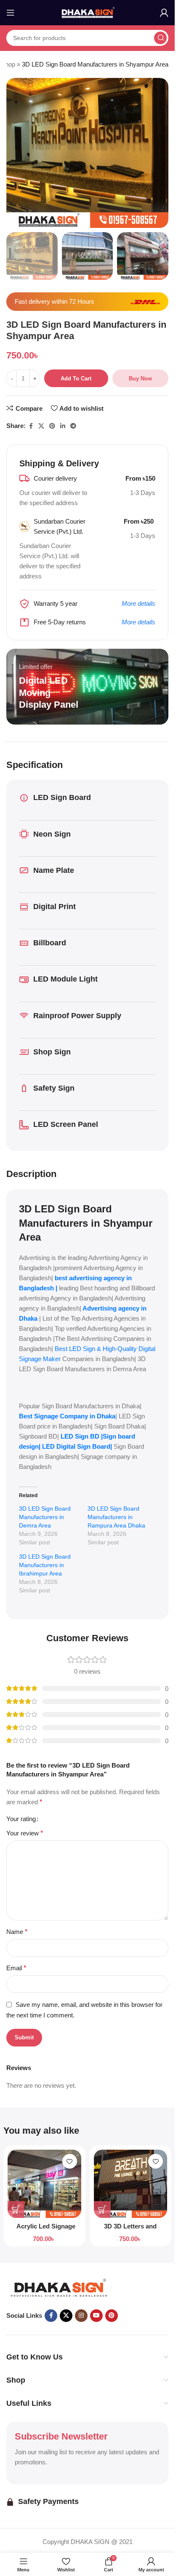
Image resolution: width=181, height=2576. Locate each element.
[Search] (160, 38)
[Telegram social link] (73, 426)
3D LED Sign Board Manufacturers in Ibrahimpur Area (45, 1565)
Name (17, 1932)
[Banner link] (87, 687)
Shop (8, 64)
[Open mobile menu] (11, 13)
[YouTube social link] (96, 2316)
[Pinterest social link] (52, 426)
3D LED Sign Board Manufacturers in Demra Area (45, 1517)
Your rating (21, 1819)
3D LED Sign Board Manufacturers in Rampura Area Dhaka (116, 1517)
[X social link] (41, 426)
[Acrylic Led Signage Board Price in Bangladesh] (44, 2184)
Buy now (140, 379)
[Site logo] (88, 12)
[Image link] (59, 2288)
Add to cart (76, 379)
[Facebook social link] (31, 426)
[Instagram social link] (81, 2316)
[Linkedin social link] (63, 426)
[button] (16, 2210)
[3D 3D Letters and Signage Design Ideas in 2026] (131, 2184)
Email (16, 1968)
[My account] (164, 13)
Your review (25, 1833)
